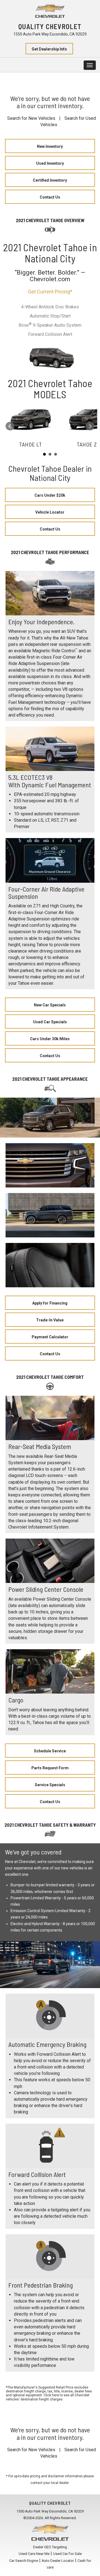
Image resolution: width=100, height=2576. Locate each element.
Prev (10, 426)
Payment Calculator (50, 1337)
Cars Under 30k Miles (50, 1039)
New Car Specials (50, 1005)
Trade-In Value (50, 1320)
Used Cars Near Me (34, 2554)
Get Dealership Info (49, 49)
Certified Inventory (50, 180)
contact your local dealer (50, 2483)
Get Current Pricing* (50, 292)
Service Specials (50, 1785)
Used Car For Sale (67, 2554)
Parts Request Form (50, 1768)
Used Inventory (50, 163)
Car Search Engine (24, 2561)
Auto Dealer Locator (58, 2561)
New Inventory (50, 146)
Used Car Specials (50, 1022)
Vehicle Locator (50, 512)
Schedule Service (50, 1751)
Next (90, 426)
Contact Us (50, 197)
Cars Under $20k (50, 495)
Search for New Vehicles (31, 118)
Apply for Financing (50, 1303)
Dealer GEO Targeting (50, 2547)
